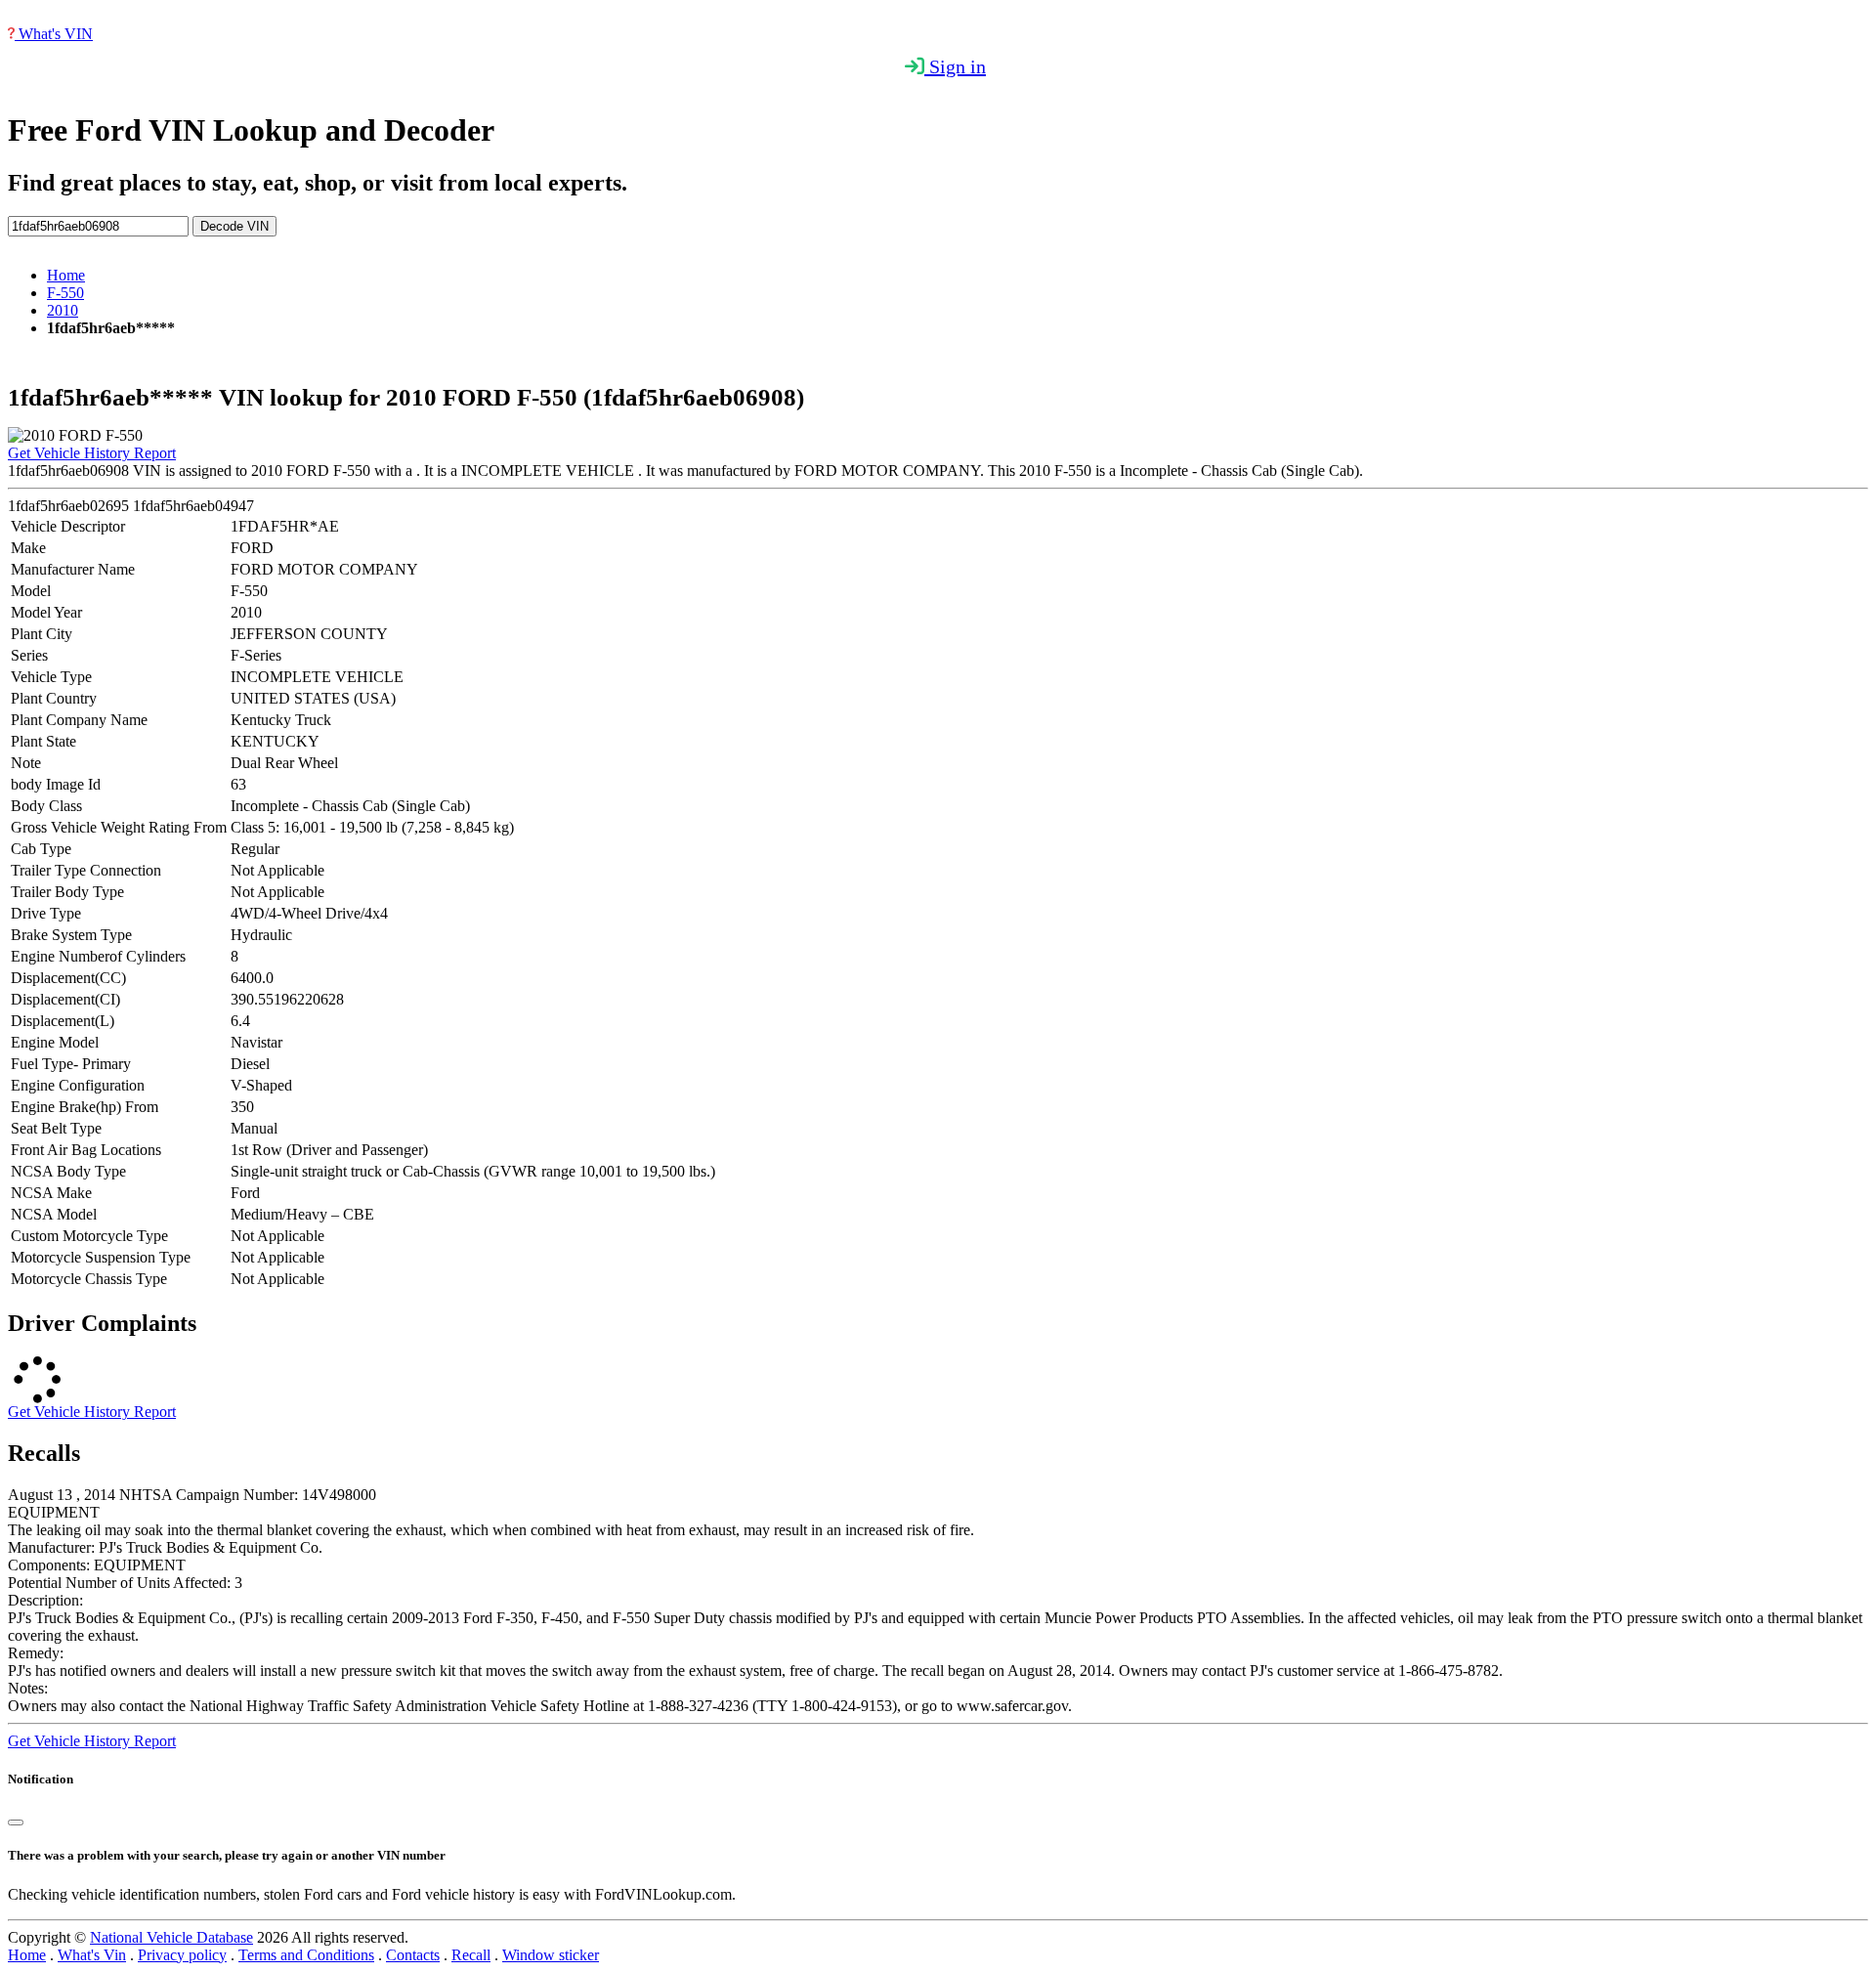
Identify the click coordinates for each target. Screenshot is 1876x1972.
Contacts (413, 1955)
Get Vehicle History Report (92, 453)
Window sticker (551, 1955)
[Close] (16, 1822)
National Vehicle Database (171, 1937)
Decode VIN (234, 226)
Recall (471, 1955)
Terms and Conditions (306, 1955)
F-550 (65, 293)
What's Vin (92, 1955)
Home (66, 275)
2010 (63, 310)
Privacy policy (182, 1955)
